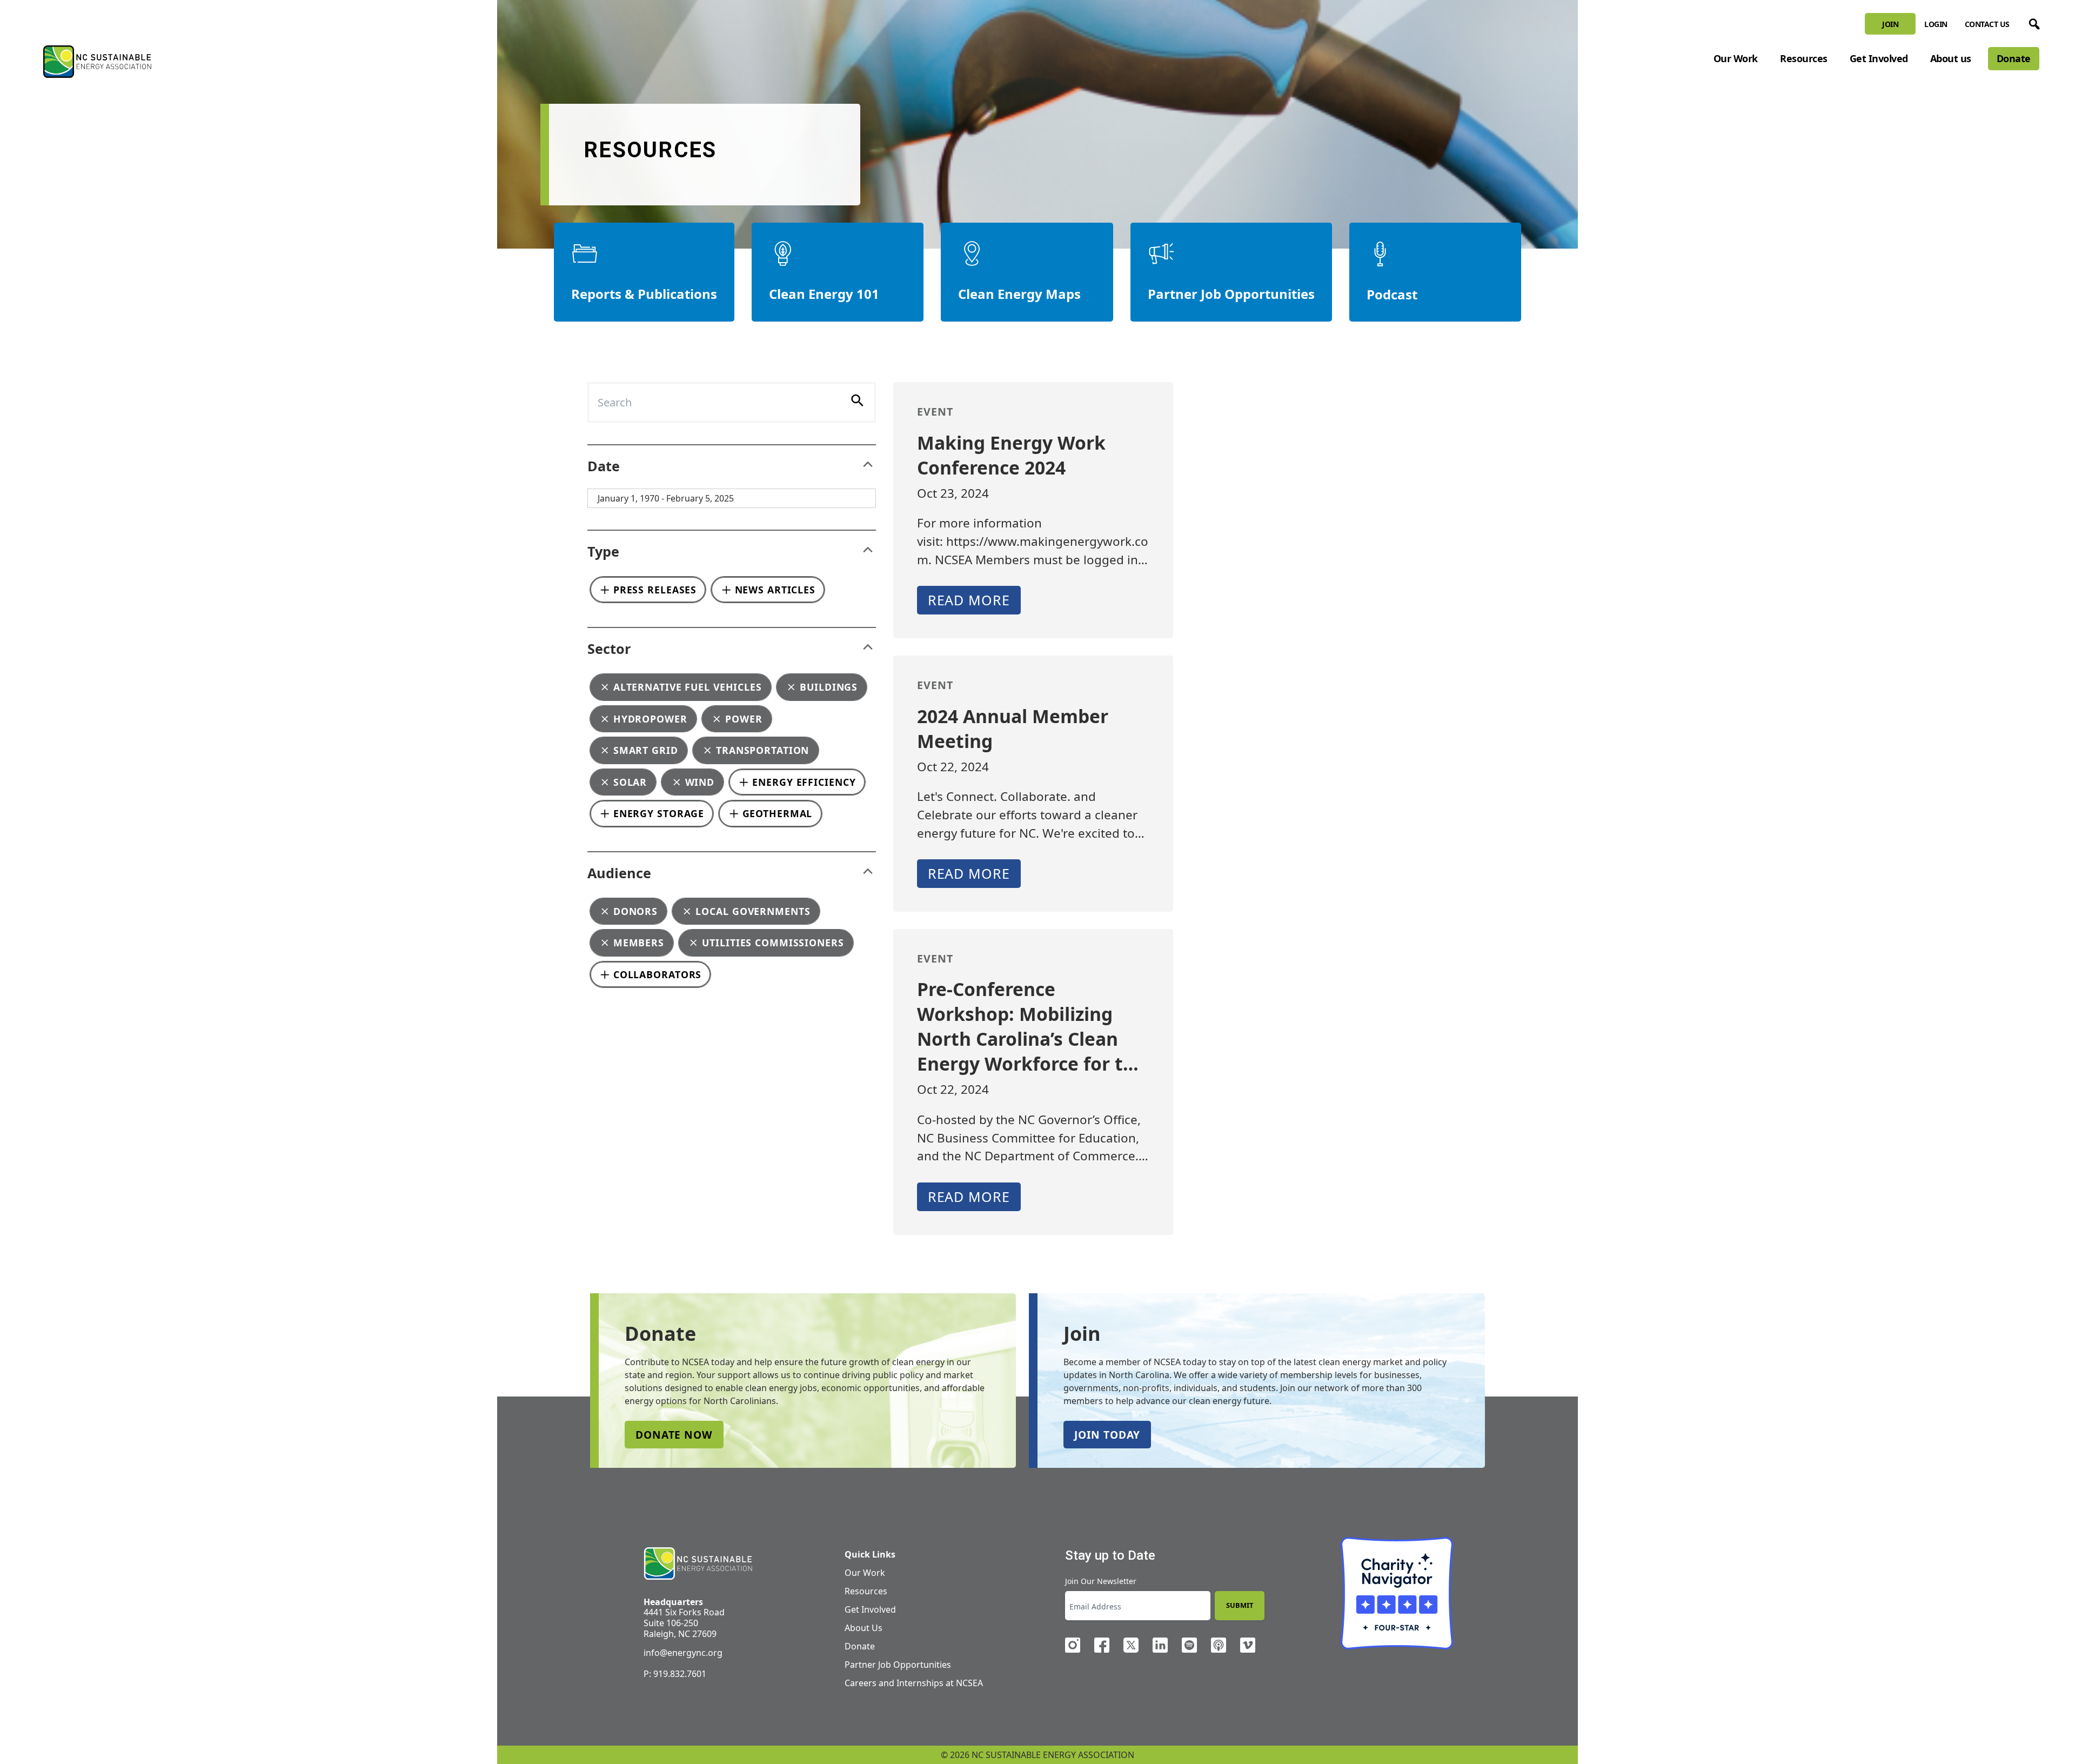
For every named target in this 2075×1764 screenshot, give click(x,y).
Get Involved (1879, 58)
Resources (1804, 58)
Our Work (1736, 58)
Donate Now (674, 1435)
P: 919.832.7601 (675, 1674)
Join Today (1107, 1435)
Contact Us (1987, 24)
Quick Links (870, 1554)
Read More (969, 600)
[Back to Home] (97, 62)
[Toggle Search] (2032, 22)
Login (1936, 24)
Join (1890, 24)
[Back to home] (698, 1564)
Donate (2014, 58)
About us (1951, 58)
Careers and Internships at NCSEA (914, 1683)
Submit (1240, 1605)
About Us (864, 1628)
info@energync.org (683, 1653)
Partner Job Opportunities (898, 1665)
